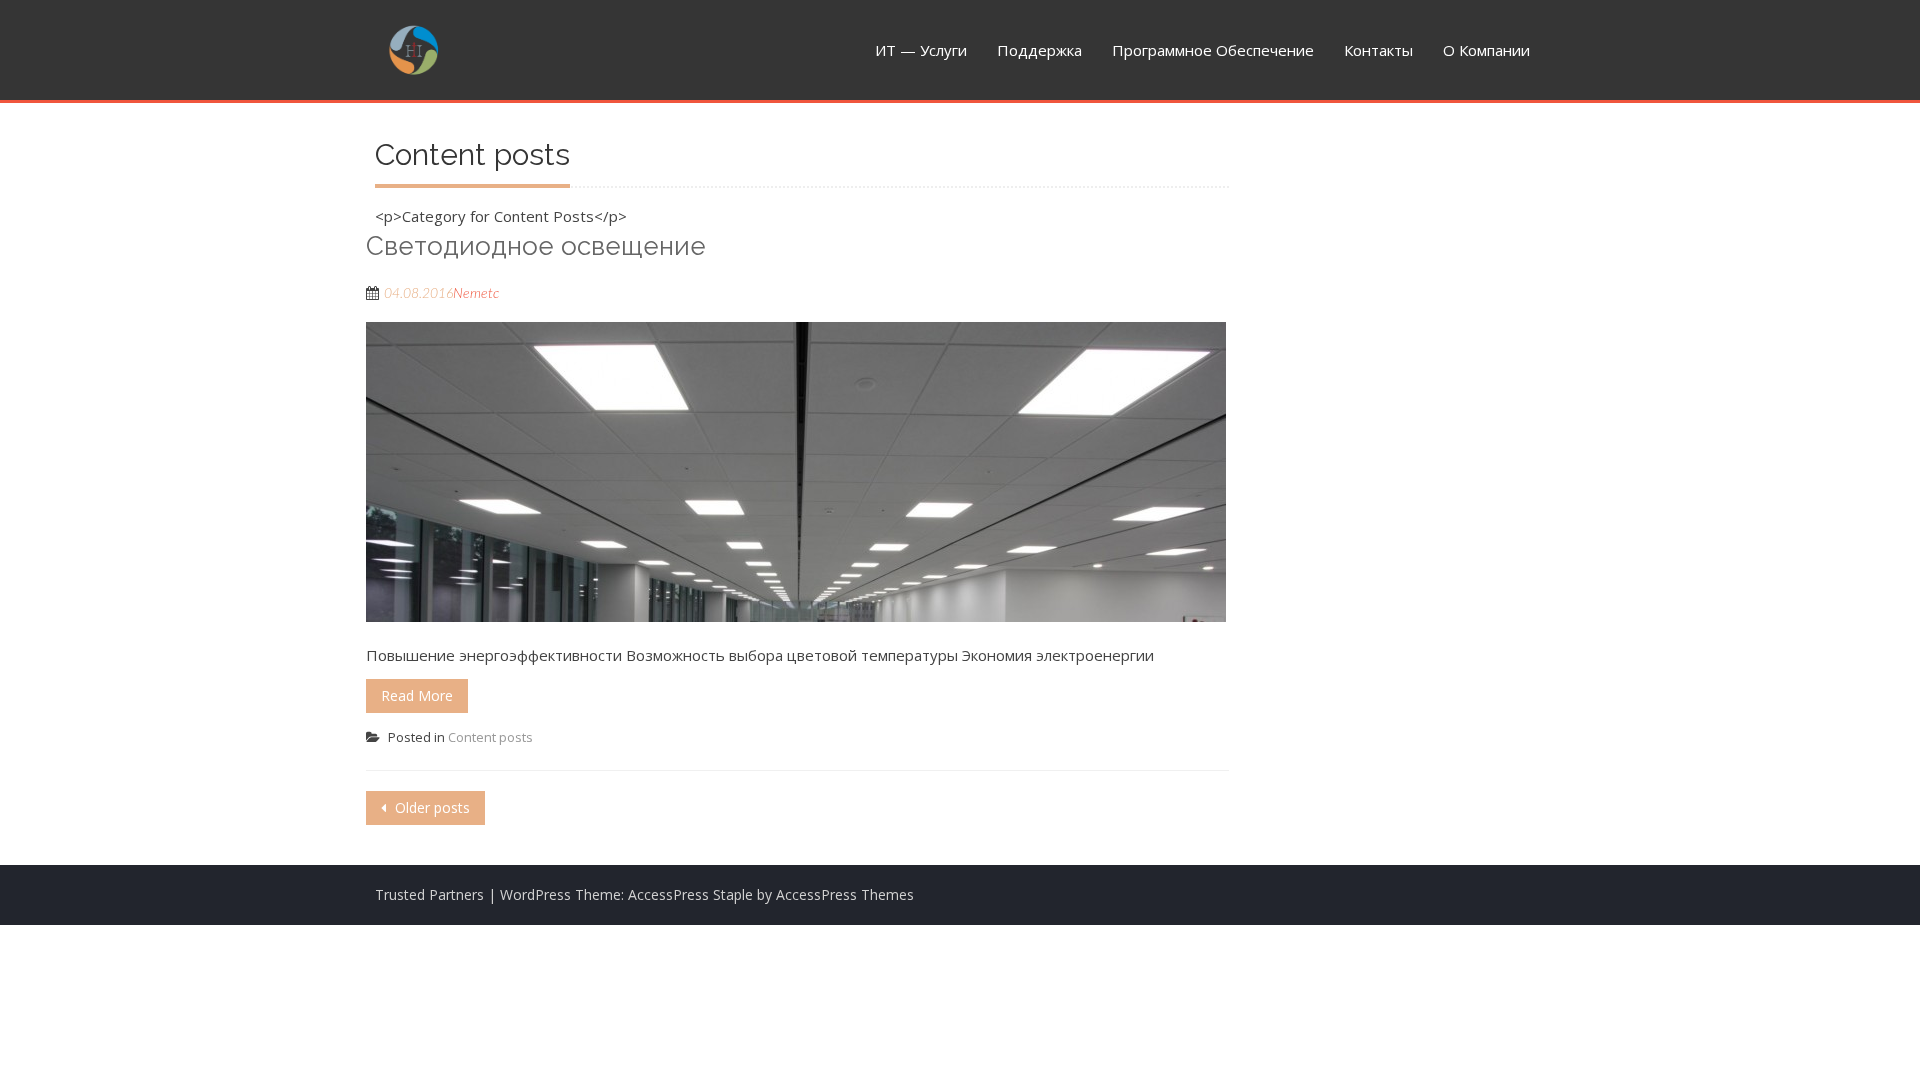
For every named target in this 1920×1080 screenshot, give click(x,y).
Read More (417, 695)
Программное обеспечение (1213, 50)
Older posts (430, 807)
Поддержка (1039, 50)
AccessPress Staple (690, 894)
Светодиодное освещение (536, 246)
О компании (1486, 50)
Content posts (490, 737)
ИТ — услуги (921, 50)
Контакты (1378, 50)
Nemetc (476, 294)
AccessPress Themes (845, 894)
